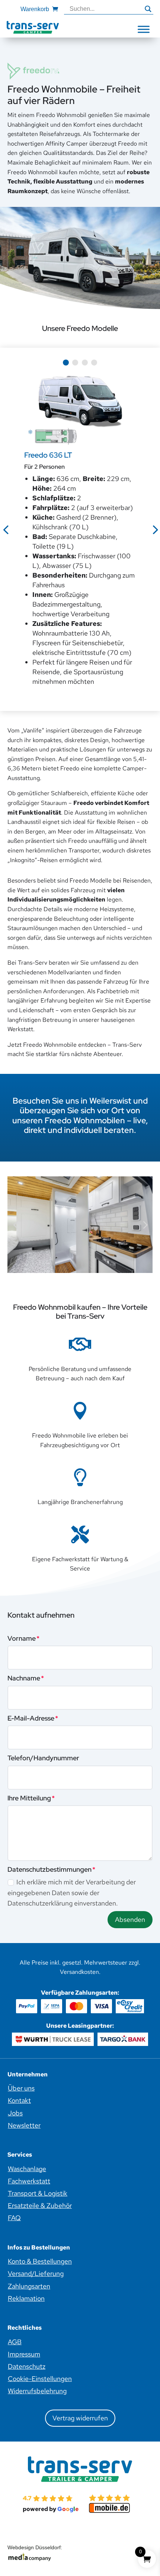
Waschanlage (27, 2169)
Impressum (24, 2354)
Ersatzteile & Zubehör (40, 2205)
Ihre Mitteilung (29, 1798)
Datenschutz (27, 2366)
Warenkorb (35, 9)
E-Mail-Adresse (31, 1718)
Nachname (24, 1678)
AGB (15, 2342)
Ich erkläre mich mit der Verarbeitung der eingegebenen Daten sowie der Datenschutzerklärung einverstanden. (72, 1893)
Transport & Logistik (38, 2193)
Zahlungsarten (29, 2286)
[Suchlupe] (148, 9)
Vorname (22, 1638)
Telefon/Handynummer (43, 1758)
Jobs (15, 2113)
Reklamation (26, 2298)
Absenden (130, 1919)
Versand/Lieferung (36, 2273)
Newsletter (24, 2125)
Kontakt (19, 2100)
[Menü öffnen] (144, 29)
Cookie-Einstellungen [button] (40, 2379)
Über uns (21, 2088)
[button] (66, 363)
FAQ (14, 2218)
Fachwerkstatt (29, 2181)
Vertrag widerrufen (80, 2418)
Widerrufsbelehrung (37, 2391)
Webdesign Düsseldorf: (36, 2548)
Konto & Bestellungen (40, 2261)
